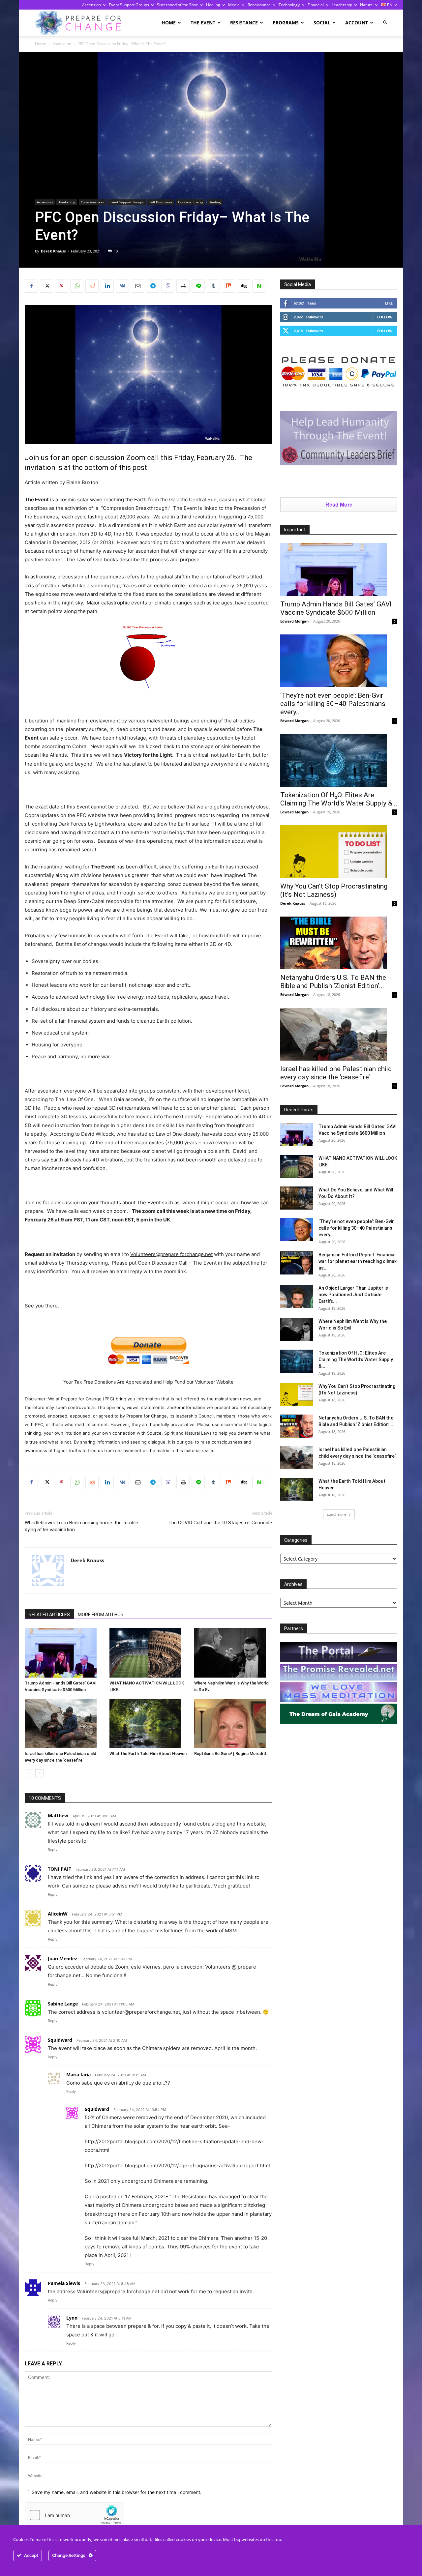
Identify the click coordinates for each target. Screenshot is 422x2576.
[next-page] (39, 1773)
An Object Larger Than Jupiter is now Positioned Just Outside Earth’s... (353, 1295)
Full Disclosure (161, 202)
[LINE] (198, 286)
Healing (213, 5)
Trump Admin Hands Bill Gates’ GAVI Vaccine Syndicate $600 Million (336, 608)
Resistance (244, 23)
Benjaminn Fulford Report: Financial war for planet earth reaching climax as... (358, 1261)
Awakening (67, 202)
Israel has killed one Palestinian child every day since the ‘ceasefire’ (336, 1073)
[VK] (122, 286)
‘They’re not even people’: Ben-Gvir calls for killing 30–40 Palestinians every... (333, 704)
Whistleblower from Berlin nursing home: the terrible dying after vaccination (81, 1526)
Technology (289, 5)
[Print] (183, 286)
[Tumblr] (213, 286)
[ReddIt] (92, 286)
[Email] (137, 286)
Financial (316, 5)
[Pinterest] (62, 286)
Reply (53, 1850)
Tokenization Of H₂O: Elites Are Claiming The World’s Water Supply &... (339, 799)
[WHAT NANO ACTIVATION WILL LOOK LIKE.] (148, 1653)
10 (116, 251)
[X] (46, 286)
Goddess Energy (191, 202)
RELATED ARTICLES (49, 1615)
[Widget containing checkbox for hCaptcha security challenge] (75, 2515)
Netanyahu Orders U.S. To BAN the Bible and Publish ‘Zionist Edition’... (333, 982)
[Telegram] (153, 286)
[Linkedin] (107, 286)
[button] (385, 23)
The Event (203, 23)
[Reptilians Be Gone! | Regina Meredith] (233, 1723)
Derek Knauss (53, 251)
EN (389, 5)
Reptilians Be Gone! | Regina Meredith (231, 1754)
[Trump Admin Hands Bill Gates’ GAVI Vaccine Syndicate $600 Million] (64, 1653)
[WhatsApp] (77, 286)
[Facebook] (31, 286)
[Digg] (244, 286)
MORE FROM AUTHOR (101, 1615)
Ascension (91, 5)
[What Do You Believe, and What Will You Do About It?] (297, 1198)
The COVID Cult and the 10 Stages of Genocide (220, 1523)
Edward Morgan (294, 621)
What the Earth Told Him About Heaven (148, 1754)
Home (169, 23)
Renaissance (259, 5)
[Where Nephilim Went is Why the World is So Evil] (233, 1653)
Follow (385, 317)
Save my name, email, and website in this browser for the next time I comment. (117, 2492)
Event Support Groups (129, 5)
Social (322, 23)
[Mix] (228, 286)
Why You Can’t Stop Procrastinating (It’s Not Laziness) (334, 890)
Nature (366, 5)
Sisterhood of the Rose (178, 5)
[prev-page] (29, 1773)
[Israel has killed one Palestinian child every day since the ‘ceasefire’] (64, 1723)
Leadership (342, 5)
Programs (286, 23)
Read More (339, 505)
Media (234, 5)
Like (389, 303)
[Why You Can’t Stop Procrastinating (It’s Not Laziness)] (339, 852)
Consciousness (92, 202)
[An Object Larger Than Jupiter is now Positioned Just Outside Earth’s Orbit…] (297, 1296)
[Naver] (259, 286)
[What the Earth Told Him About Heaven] (148, 1723)
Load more (337, 1514)
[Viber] (168, 286)
